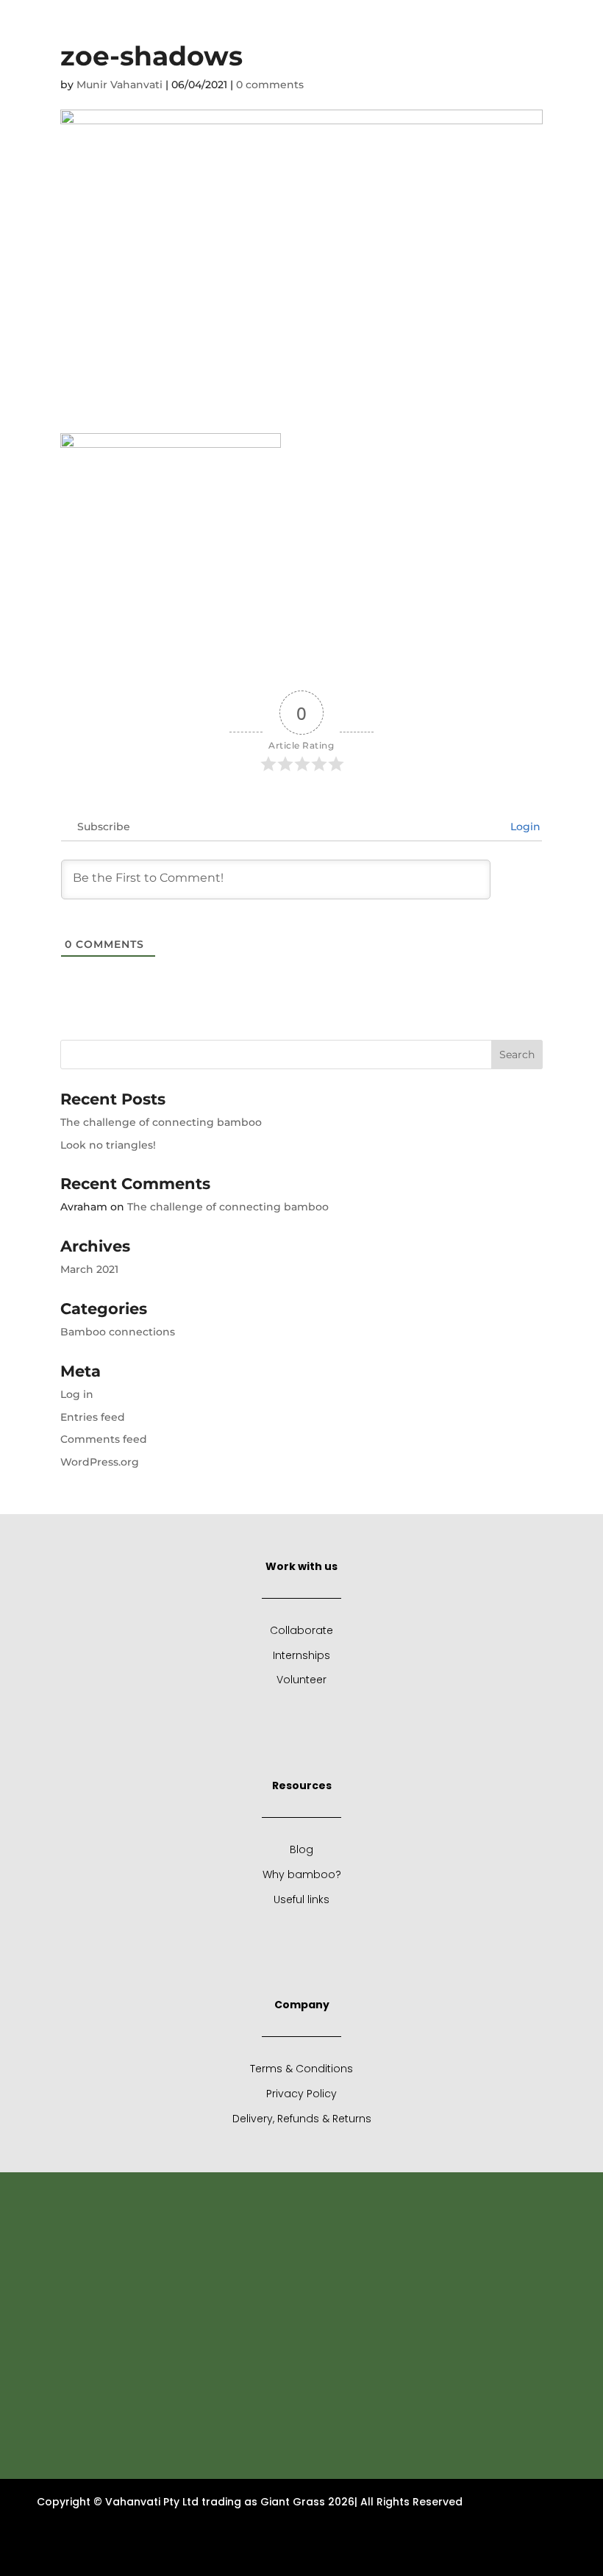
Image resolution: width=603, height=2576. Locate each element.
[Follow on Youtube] (561, 23)
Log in (77, 1394)
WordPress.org (100, 1462)
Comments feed (104, 1439)
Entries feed (93, 1417)
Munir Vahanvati (119, 85)
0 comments (270, 85)
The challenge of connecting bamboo (161, 1122)
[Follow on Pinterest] (532, 23)
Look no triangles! (108, 1145)
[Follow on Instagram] (502, 23)
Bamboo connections (118, 1332)
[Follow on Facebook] (443, 23)
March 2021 (89, 1269)
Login (524, 827)
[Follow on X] (473, 23)
